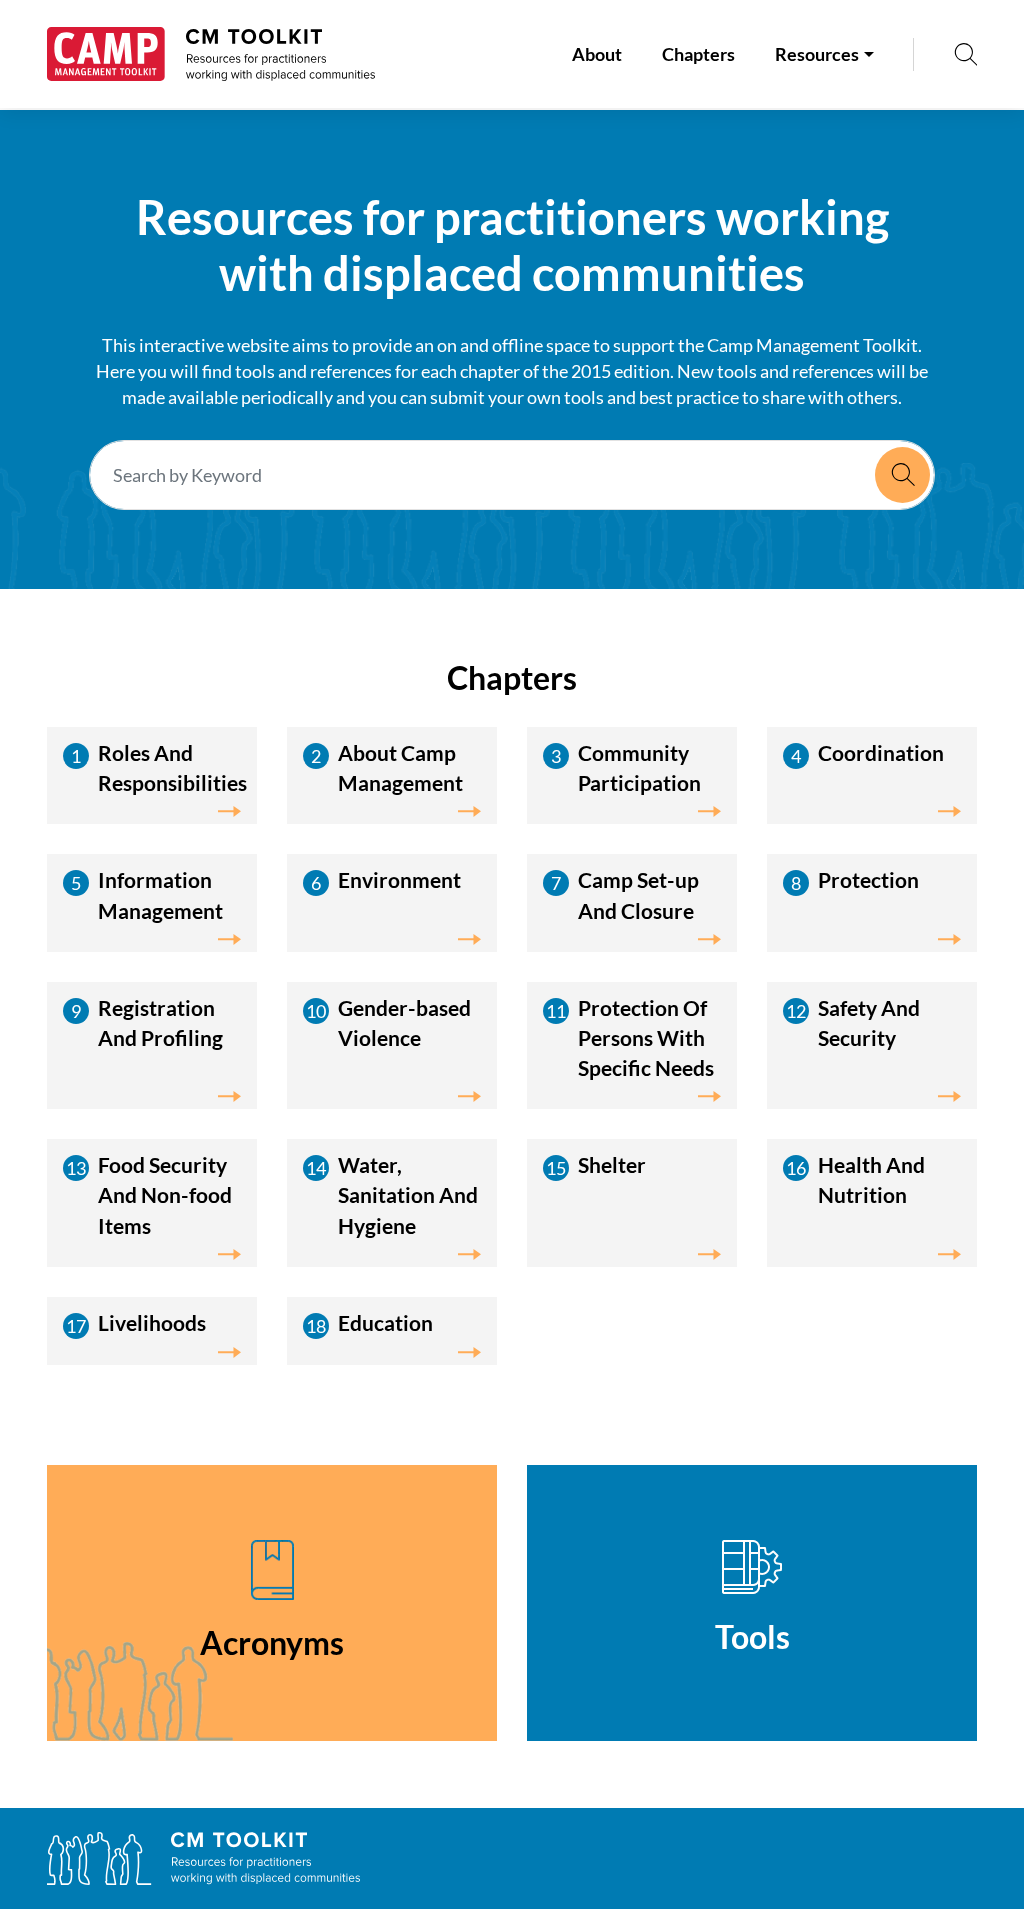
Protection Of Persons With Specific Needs (646, 1037)
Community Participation (639, 767)
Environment (399, 879)
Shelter (612, 1164)
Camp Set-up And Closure (638, 894)
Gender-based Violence (404, 1022)
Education (385, 1322)
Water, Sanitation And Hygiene (408, 1194)
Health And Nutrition (871, 1179)
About (597, 54)
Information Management (160, 894)
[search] (965, 54)
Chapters (698, 54)
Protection (868, 879)
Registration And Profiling (160, 1022)
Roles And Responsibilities (172, 767)
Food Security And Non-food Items (165, 1194)
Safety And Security (869, 1022)
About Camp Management (400, 767)
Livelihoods (152, 1322)
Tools (752, 1636)
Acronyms (272, 1642)
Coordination (881, 752)
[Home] (211, 54)
